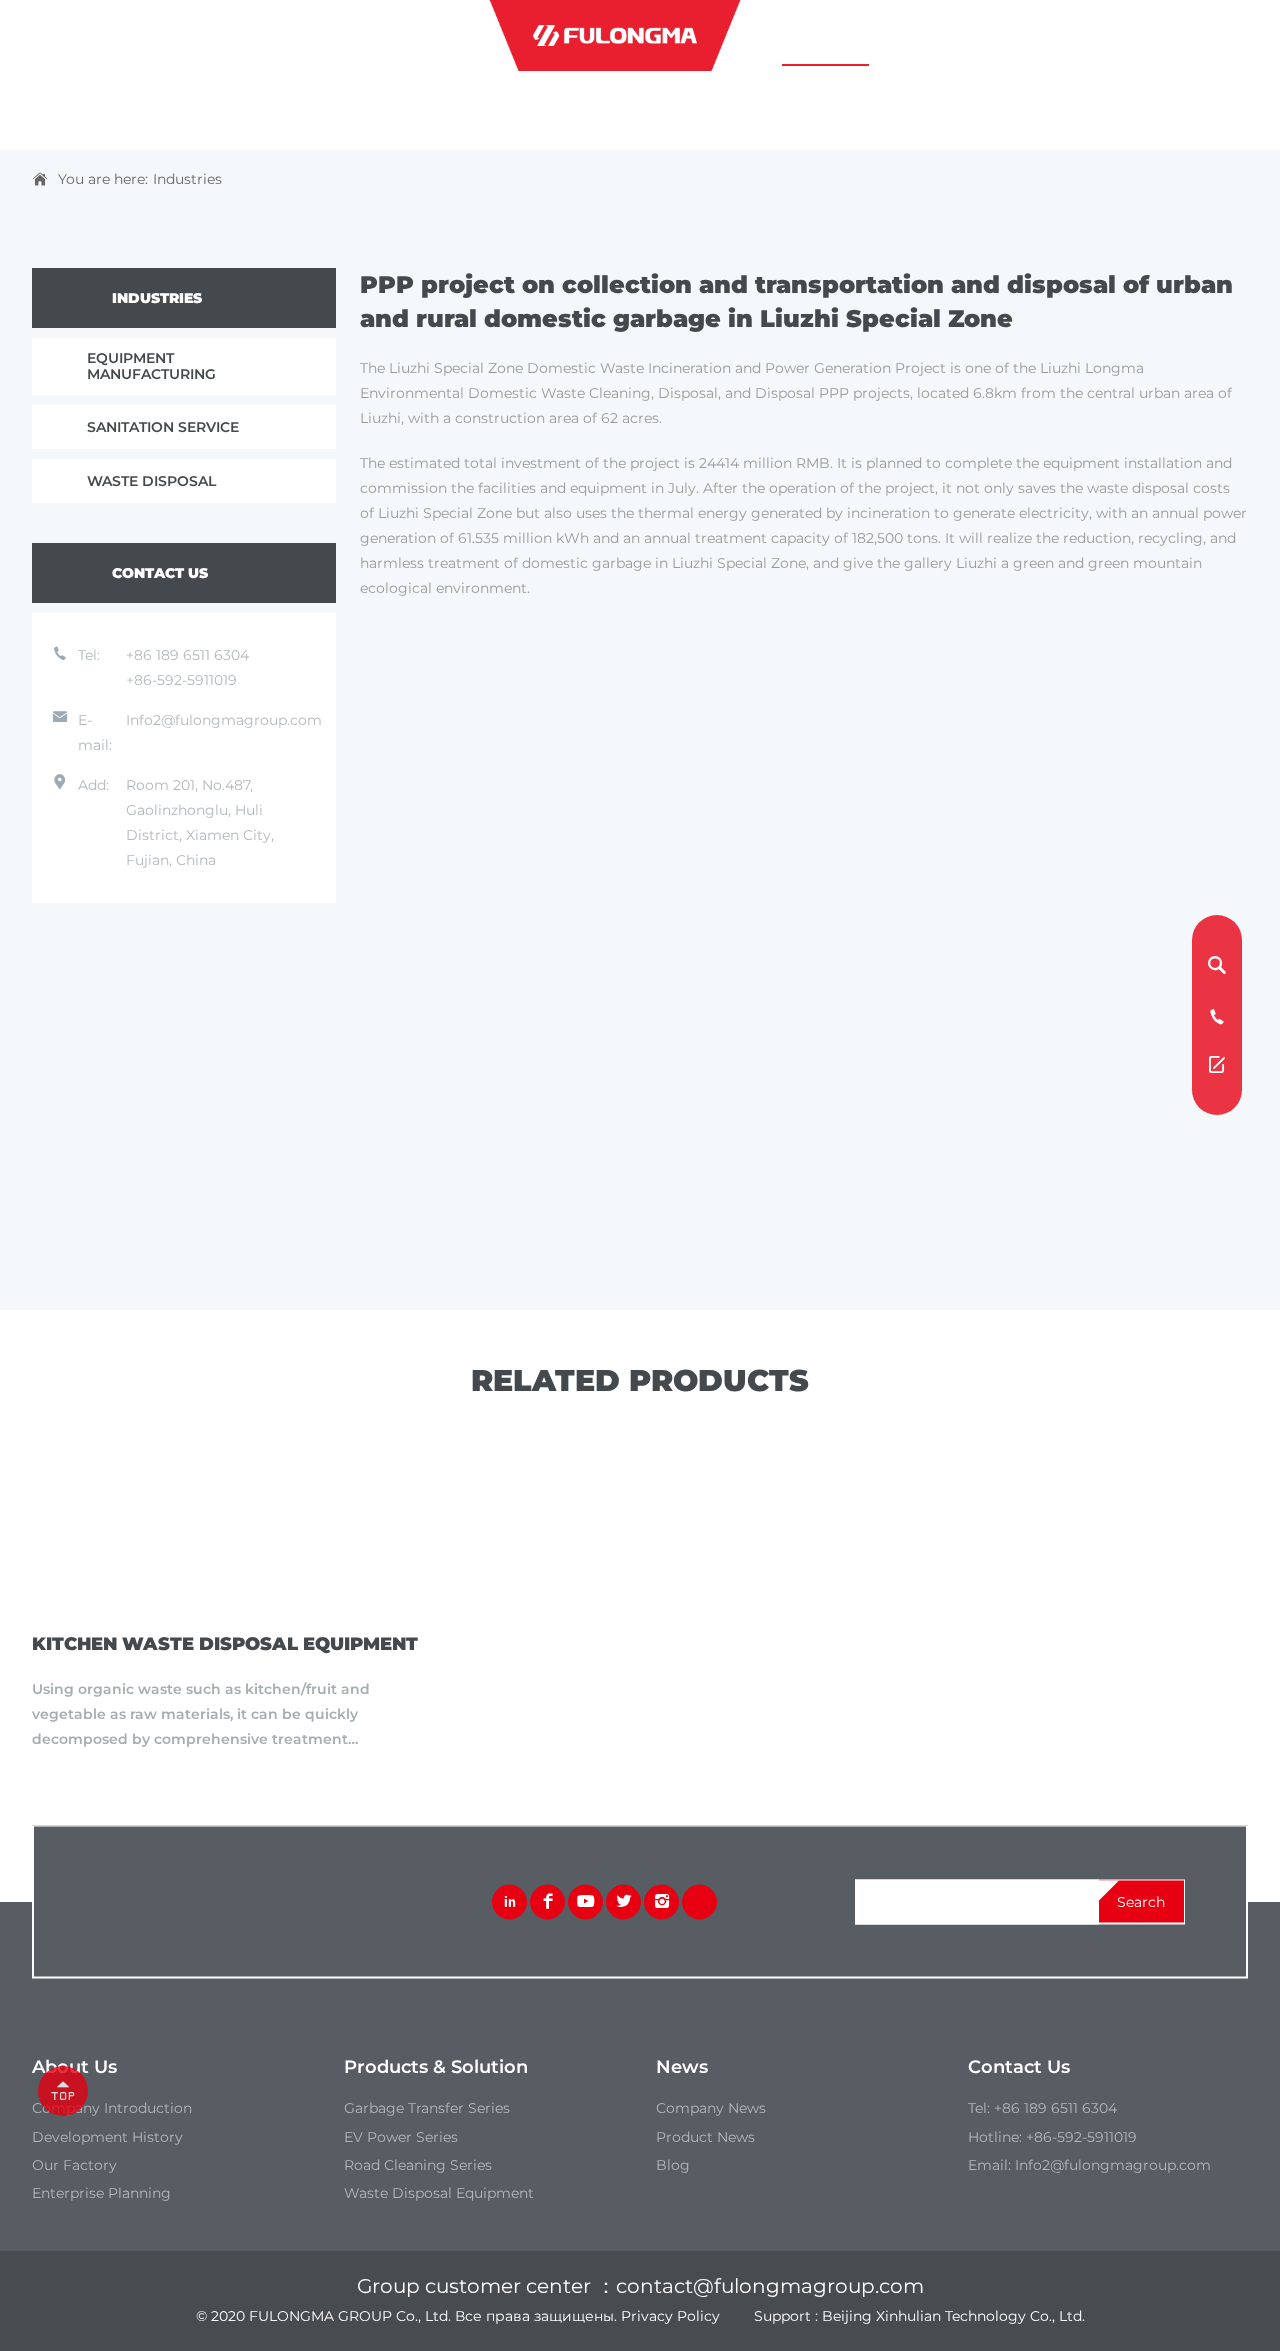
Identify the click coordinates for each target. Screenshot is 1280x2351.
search (1141, 1902)
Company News (711, 2108)
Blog (673, 2165)
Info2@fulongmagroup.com (224, 720)
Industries (187, 179)
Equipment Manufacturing (151, 366)
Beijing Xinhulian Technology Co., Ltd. (953, 2316)
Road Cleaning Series (418, 2165)
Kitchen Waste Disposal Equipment (225, 1644)
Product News (705, 2137)
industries (825, 36)
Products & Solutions (332, 36)
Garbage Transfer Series (427, 2108)
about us (158, 36)
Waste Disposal (151, 481)
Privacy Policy (670, 2316)
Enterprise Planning (101, 2193)
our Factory (74, 2165)
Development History (107, 2137)
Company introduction (112, 2108)
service (975, 36)
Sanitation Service (163, 427)
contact (1116, 36)
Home (54, 36)
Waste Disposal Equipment (439, 2193)
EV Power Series (401, 2137)
